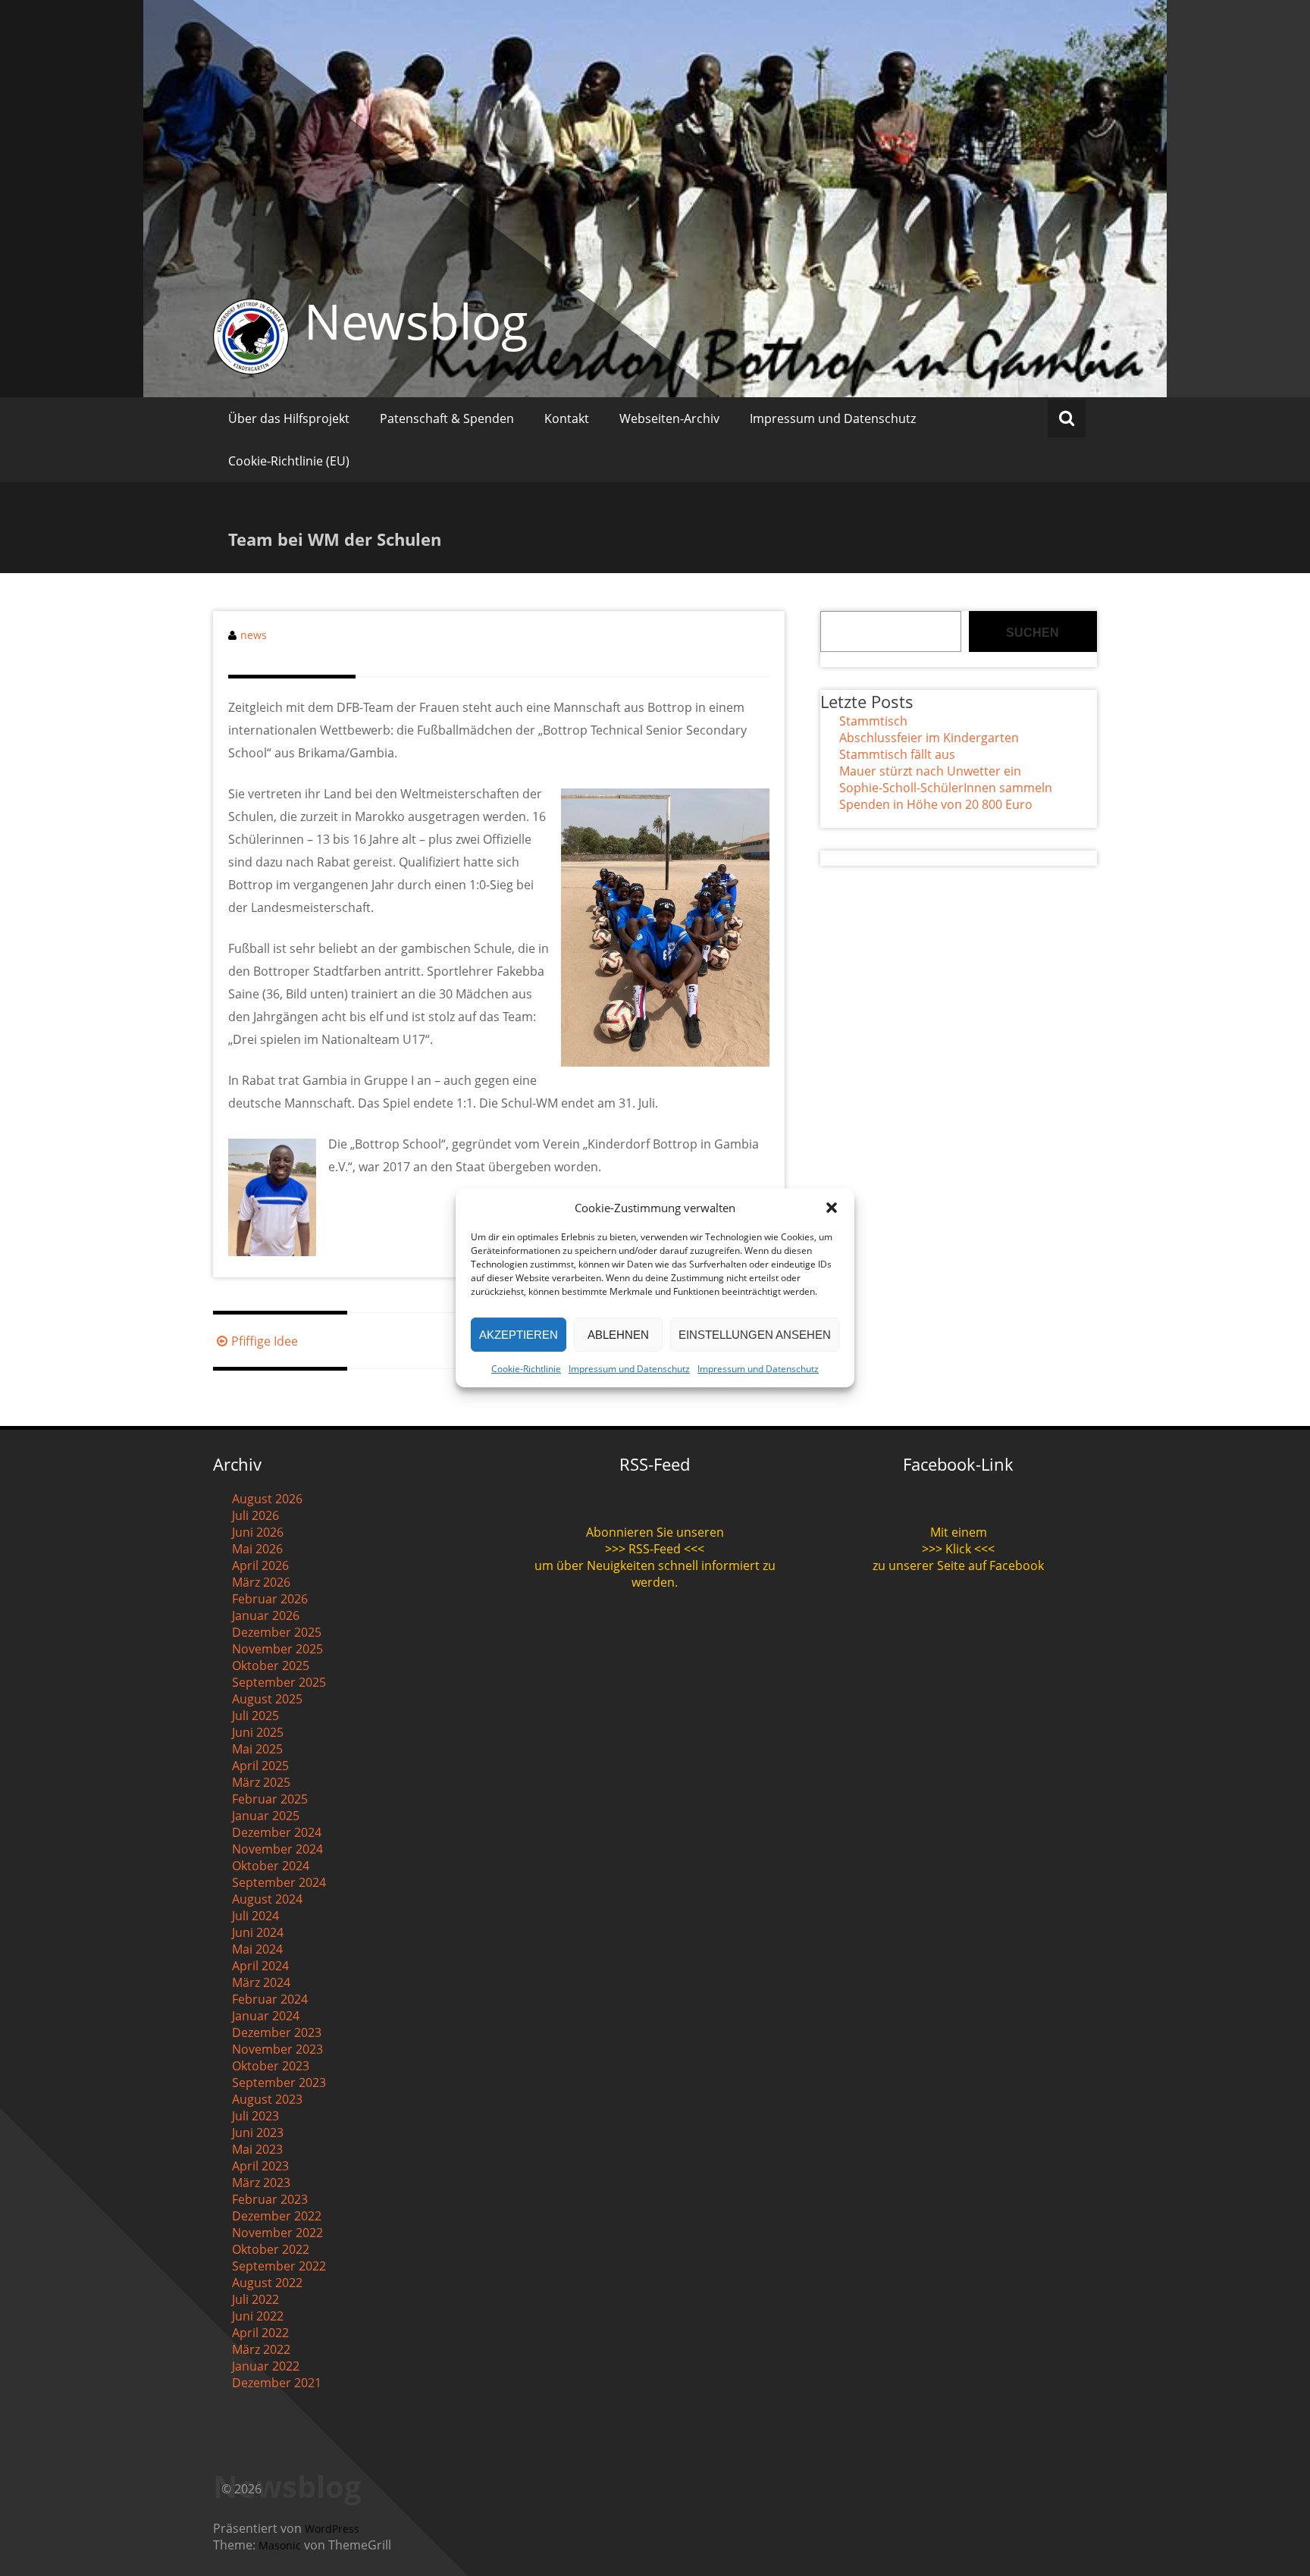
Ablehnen (618, 1335)
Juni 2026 (258, 1532)
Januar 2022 (266, 2366)
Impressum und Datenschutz (629, 1369)
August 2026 (267, 1499)
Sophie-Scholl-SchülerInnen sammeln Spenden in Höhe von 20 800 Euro (946, 796)
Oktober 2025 (271, 1666)
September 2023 (279, 2082)
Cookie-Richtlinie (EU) (289, 461)
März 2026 (261, 1582)
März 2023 (261, 2183)
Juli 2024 (255, 1916)
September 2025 (279, 1682)
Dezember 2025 (277, 1632)
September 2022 (279, 2266)
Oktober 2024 (271, 1866)
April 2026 (260, 1565)
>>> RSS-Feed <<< (655, 1549)
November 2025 (277, 1649)
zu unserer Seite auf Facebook (958, 1565)
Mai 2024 (257, 1949)
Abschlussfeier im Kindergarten (929, 738)
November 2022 (277, 2233)
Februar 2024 (270, 1999)
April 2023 (260, 2166)
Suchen (1033, 633)
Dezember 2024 (277, 1832)
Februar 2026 (270, 1599)
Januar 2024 (266, 2016)
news (254, 635)
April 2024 (260, 1966)
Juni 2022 (258, 2316)
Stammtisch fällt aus (897, 754)
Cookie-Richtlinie (526, 1369)
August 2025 (267, 1699)
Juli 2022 (255, 2299)
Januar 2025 (266, 1816)
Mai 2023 (257, 2149)
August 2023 (267, 2099)
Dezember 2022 (277, 2216)
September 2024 (279, 1882)
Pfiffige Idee (265, 1341)
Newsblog (416, 321)
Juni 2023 (258, 2133)
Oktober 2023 (271, 2066)
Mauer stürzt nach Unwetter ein (930, 771)
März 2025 (261, 1782)
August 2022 (267, 2283)
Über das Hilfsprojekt (289, 418)
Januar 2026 (266, 1615)
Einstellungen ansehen (755, 1335)
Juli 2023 (255, 2116)
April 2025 (260, 1766)
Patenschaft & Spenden (447, 418)
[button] (832, 1208)
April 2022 (260, 2333)
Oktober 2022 (271, 2249)
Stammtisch (873, 721)
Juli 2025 (255, 1716)
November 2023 (277, 2049)
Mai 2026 (257, 1549)
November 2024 (277, 1849)
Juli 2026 (255, 1515)
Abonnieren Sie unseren (655, 1532)
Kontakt (567, 418)
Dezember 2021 (277, 2383)
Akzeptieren (519, 1335)
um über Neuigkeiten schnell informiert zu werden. (655, 1574)
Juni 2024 (258, 1932)
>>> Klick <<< (958, 1549)
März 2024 (261, 1982)
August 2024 (267, 1899)
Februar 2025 (270, 1799)
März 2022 (261, 2349)
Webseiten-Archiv (669, 418)
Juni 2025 (258, 1732)
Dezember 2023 (277, 2032)
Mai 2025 (257, 1749)
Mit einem (959, 1532)
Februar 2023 (270, 2199)
